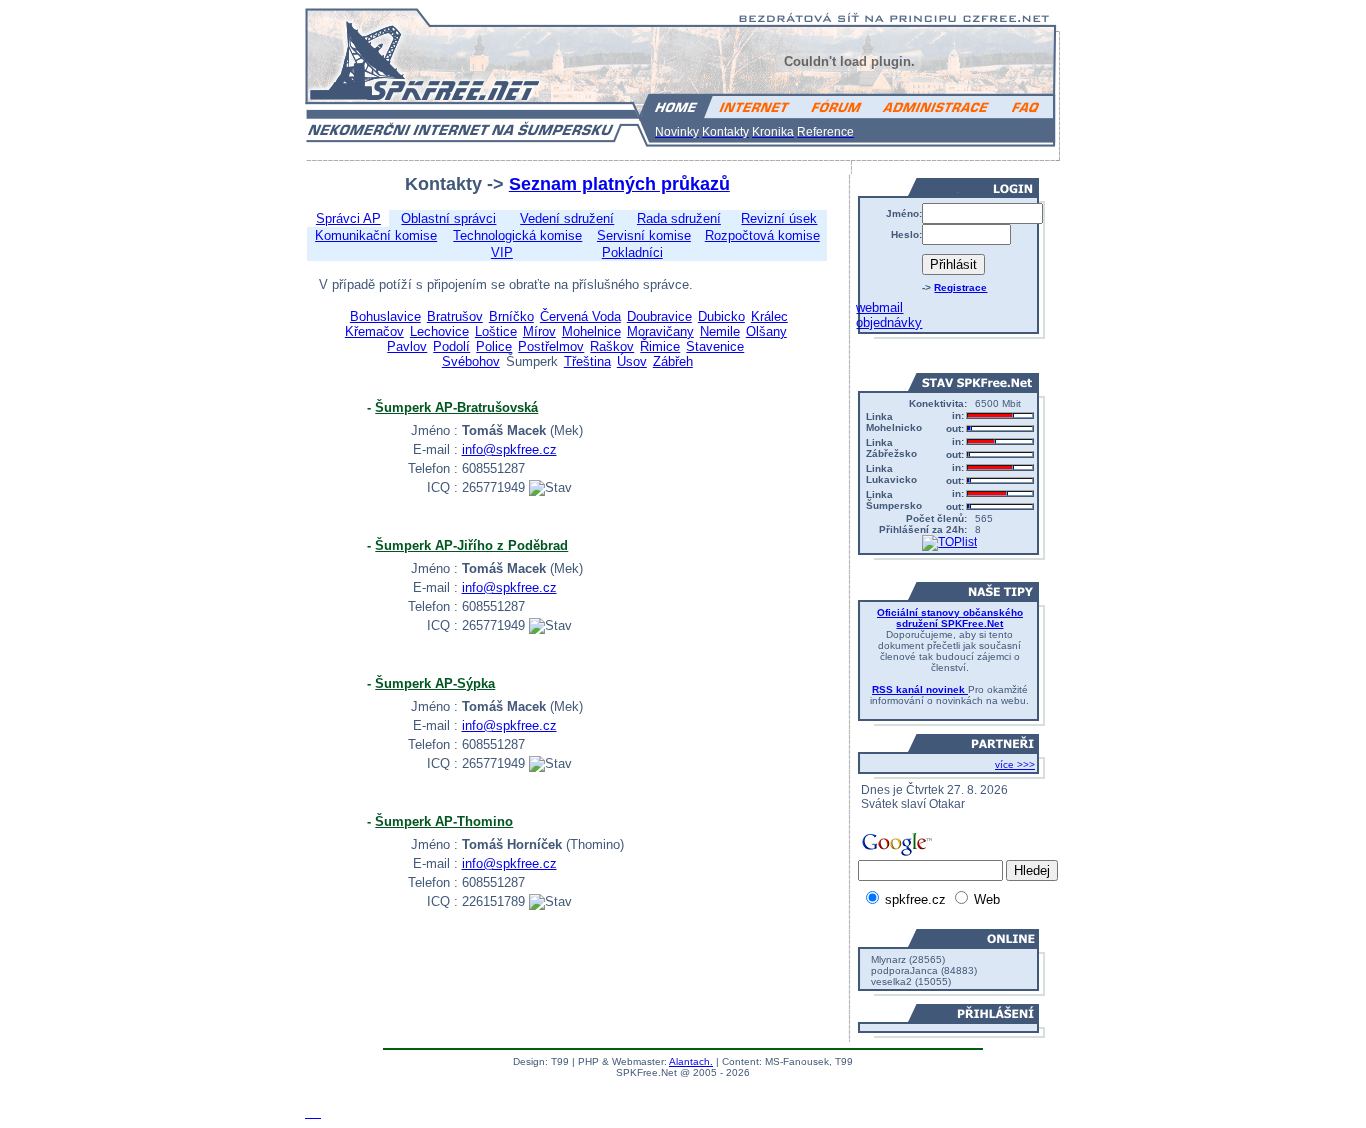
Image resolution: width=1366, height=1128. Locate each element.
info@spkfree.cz (509, 449)
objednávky (889, 322)
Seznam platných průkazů (619, 184)
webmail (879, 307)
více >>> (1015, 764)
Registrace (960, 287)
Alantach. (691, 1061)
